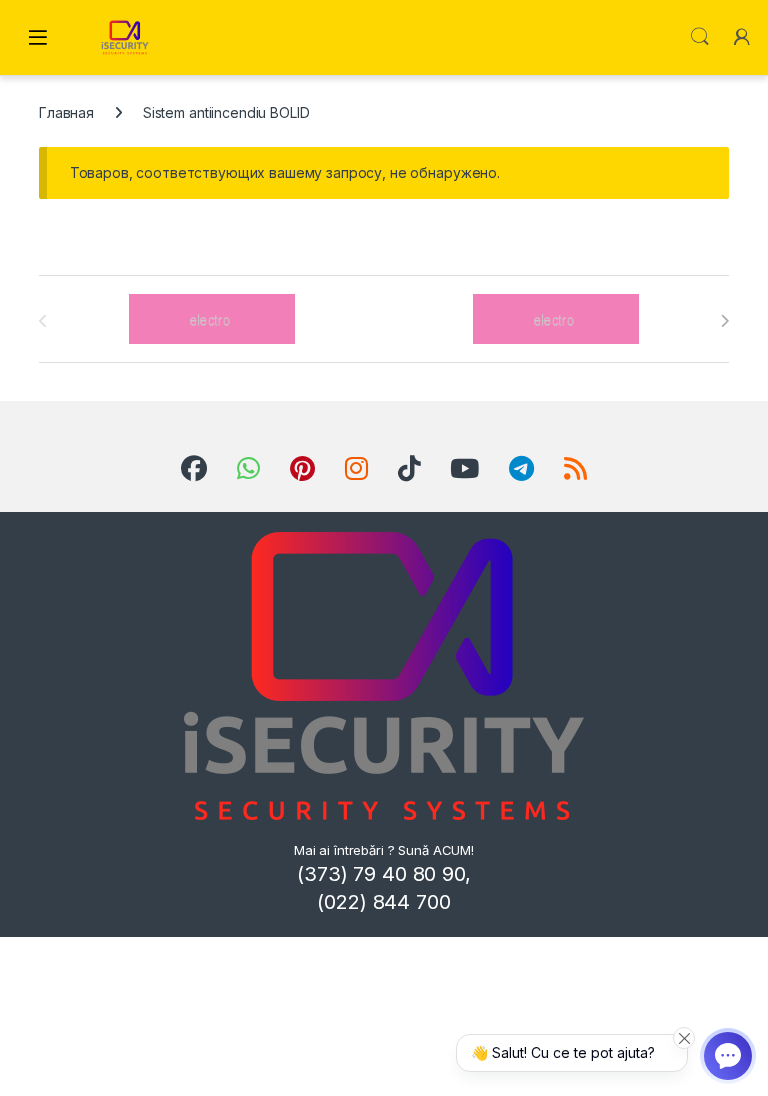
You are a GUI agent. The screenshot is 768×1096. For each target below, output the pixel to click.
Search (700, 37)
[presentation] (724, 321)
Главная (66, 112)
